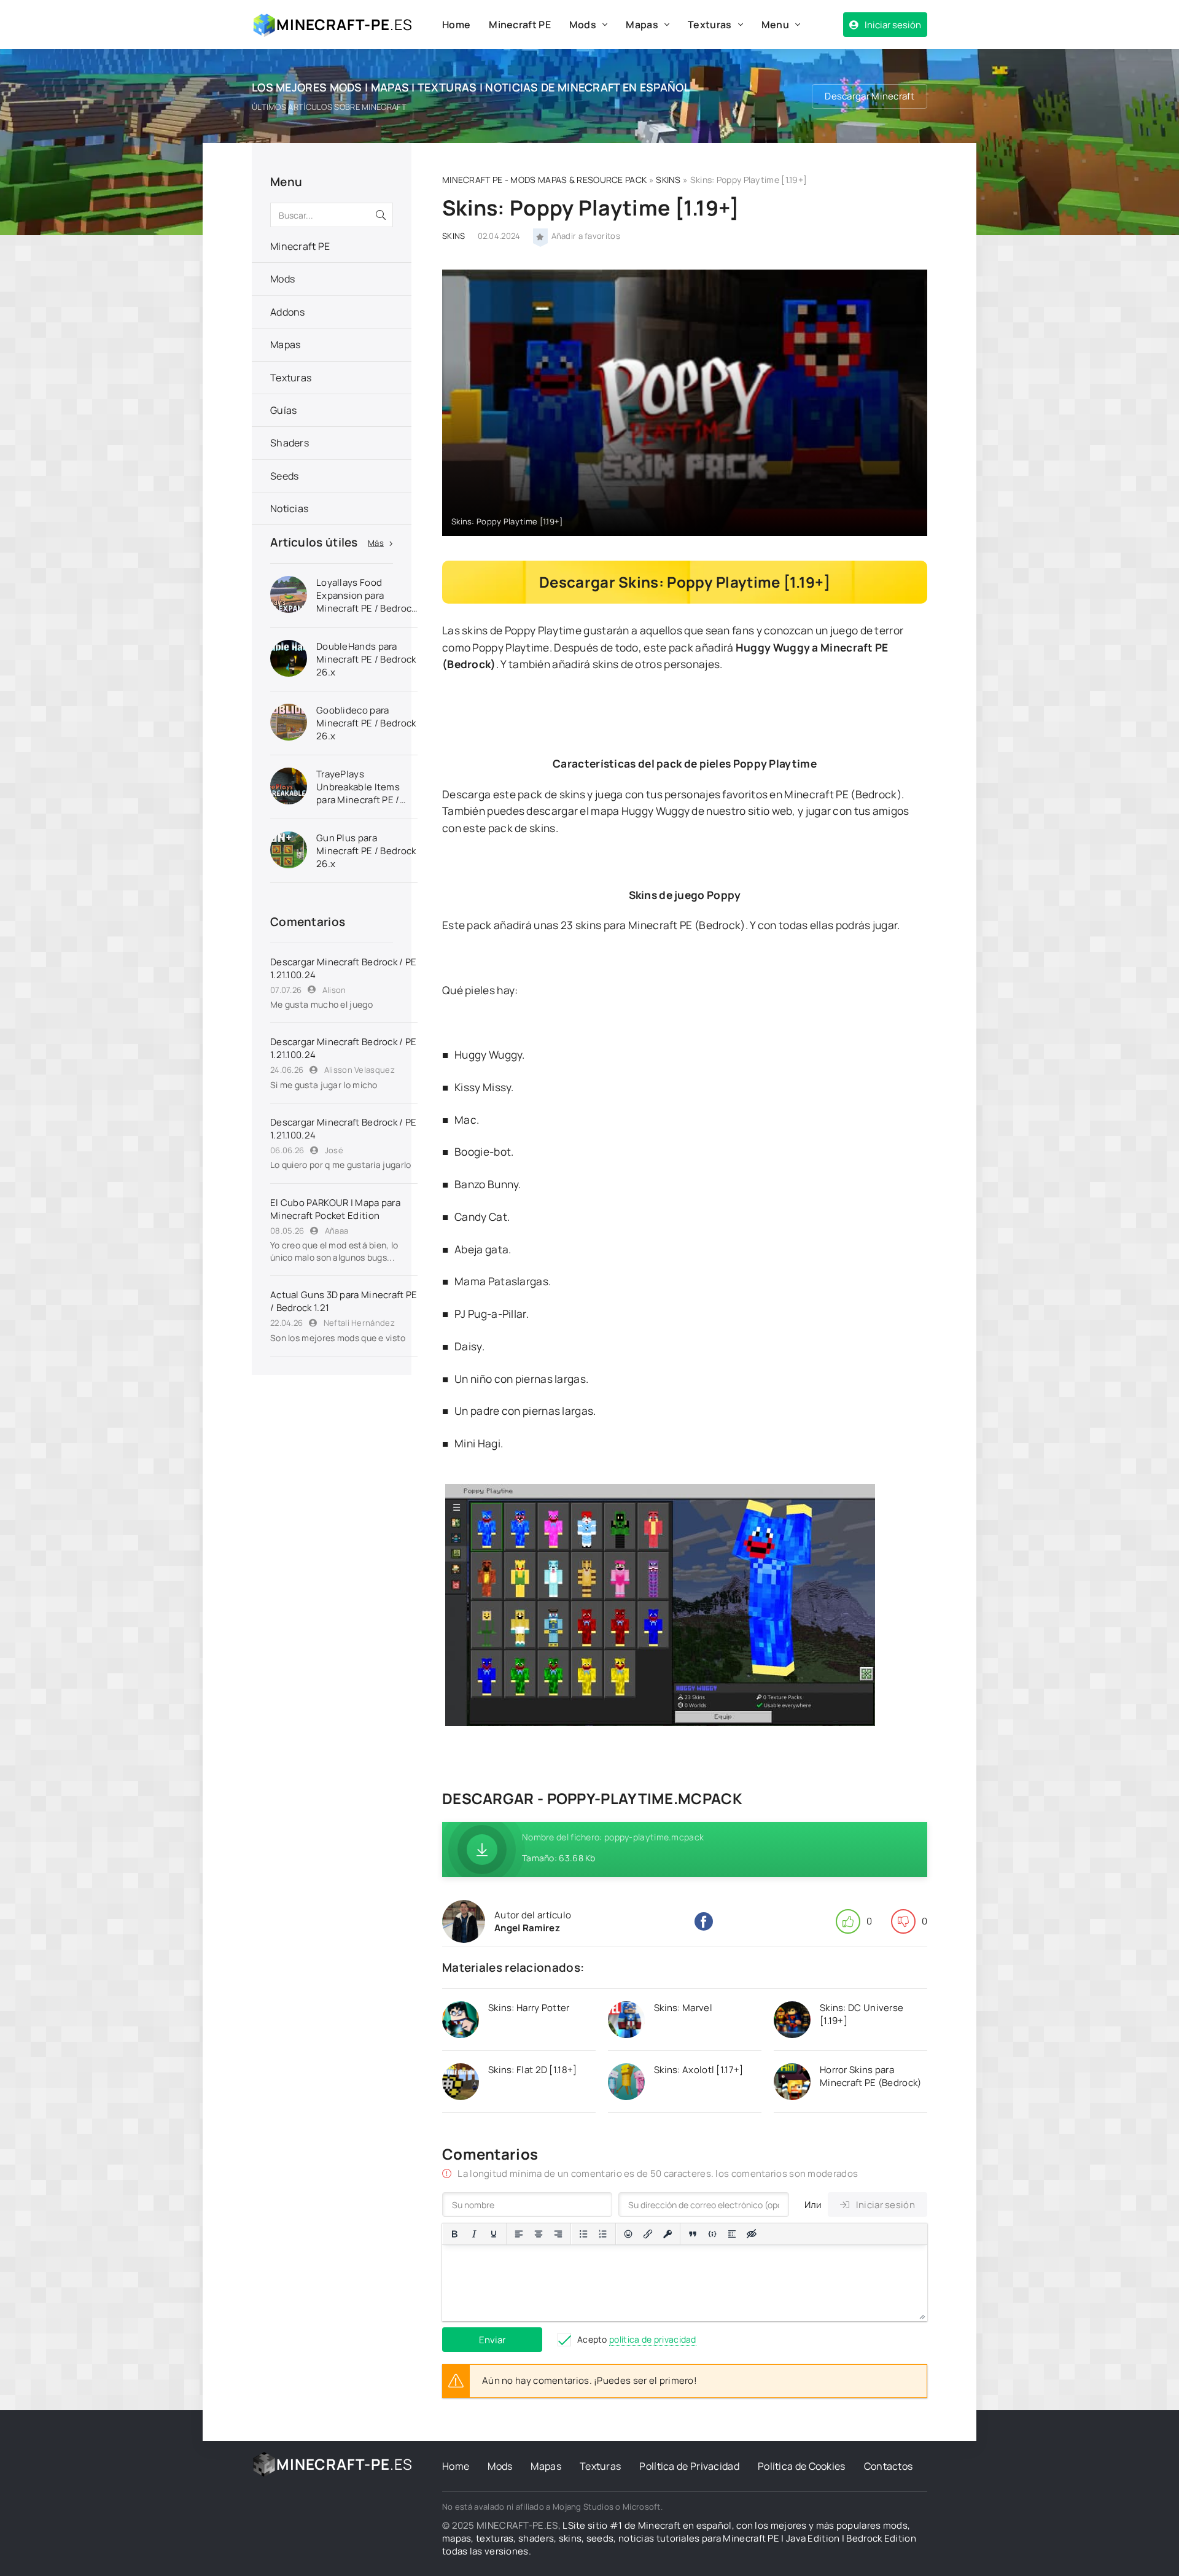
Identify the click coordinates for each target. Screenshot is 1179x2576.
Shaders (290, 443)
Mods (583, 25)
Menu (775, 25)
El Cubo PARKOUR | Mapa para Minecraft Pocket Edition (335, 1209)
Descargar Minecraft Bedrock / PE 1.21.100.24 (344, 968)
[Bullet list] (583, 2234)
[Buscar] (381, 215)
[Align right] (558, 2234)
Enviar (492, 2340)
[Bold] (454, 2234)
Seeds (285, 476)
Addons (288, 312)
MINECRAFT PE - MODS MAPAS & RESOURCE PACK (544, 180)
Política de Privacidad (689, 2466)
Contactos (889, 2466)
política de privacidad (653, 2339)
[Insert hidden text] (752, 2234)
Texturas (710, 25)
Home (456, 25)
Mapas (642, 25)
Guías (284, 410)
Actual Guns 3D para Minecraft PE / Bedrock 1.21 (344, 1301)
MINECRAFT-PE (344, 24)
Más (376, 543)
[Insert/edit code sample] (712, 2234)
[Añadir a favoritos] (540, 236)
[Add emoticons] (628, 2234)
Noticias (289, 508)
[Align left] (519, 2234)
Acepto (637, 2339)
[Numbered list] (603, 2234)
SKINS (668, 180)
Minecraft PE (520, 25)
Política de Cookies (802, 2466)
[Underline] (494, 2234)
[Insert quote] (693, 2234)
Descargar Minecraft (870, 96)
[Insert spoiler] (732, 2234)
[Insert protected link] (667, 2234)
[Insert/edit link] (648, 2234)
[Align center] (539, 2234)
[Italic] (474, 2234)
